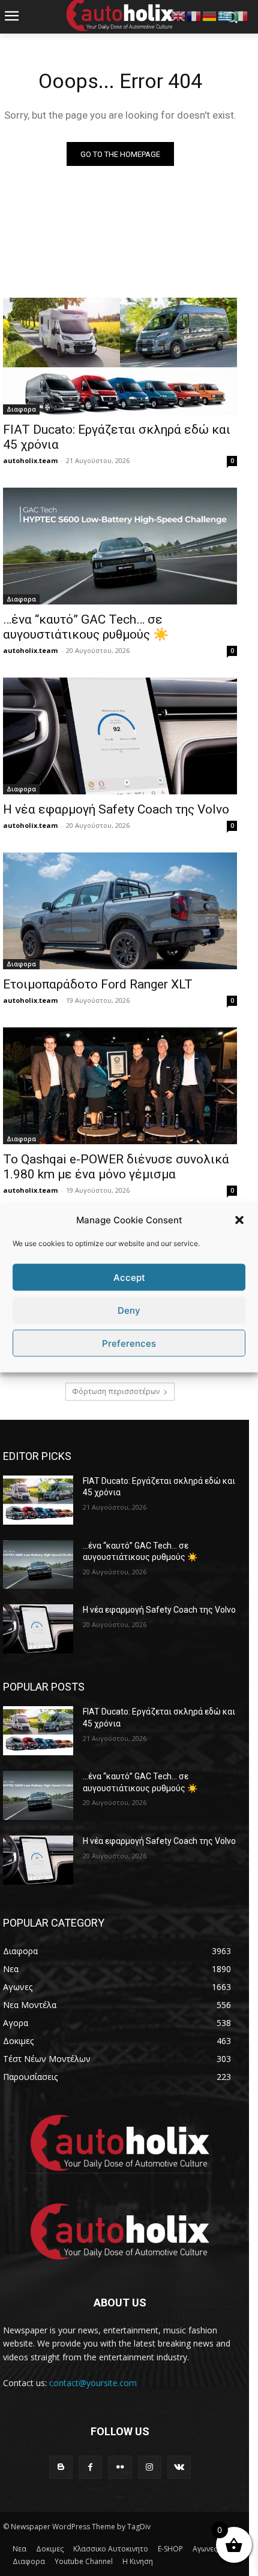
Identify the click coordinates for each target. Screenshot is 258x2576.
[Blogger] (61, 2467)
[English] (179, 15)
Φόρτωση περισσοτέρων (116, 1391)
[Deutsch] (210, 15)
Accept (129, 1277)
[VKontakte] (179, 2467)
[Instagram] (150, 2467)
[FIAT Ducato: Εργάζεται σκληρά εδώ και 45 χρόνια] (120, 356)
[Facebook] (90, 2467)
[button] (239, 1220)
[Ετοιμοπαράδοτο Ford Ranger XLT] (120, 911)
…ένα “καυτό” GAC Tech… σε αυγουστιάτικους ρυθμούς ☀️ (86, 627)
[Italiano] (241, 15)
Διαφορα (21, 409)
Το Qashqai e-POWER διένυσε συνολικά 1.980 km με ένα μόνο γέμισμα (116, 1167)
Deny (129, 1310)
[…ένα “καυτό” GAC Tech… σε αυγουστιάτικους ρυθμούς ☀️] (120, 546)
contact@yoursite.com (93, 2383)
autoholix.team (30, 460)
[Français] (194, 15)
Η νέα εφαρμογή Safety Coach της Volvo (116, 809)
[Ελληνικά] (226, 15)
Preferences (129, 1343)
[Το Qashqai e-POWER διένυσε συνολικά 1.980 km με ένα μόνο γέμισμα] (120, 1086)
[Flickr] (120, 2467)
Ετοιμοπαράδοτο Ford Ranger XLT (98, 984)
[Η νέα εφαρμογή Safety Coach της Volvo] (120, 736)
